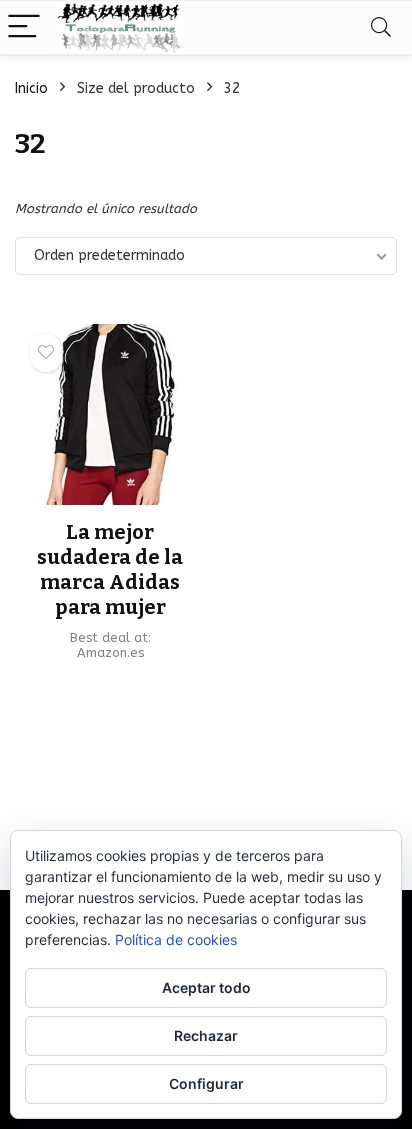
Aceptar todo (206, 987)
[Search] (381, 27)
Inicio (31, 88)
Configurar (206, 1083)
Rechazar (206, 1035)
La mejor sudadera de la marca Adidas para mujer (110, 569)
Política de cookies (176, 939)
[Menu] (24, 27)
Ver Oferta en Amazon (110, 685)
